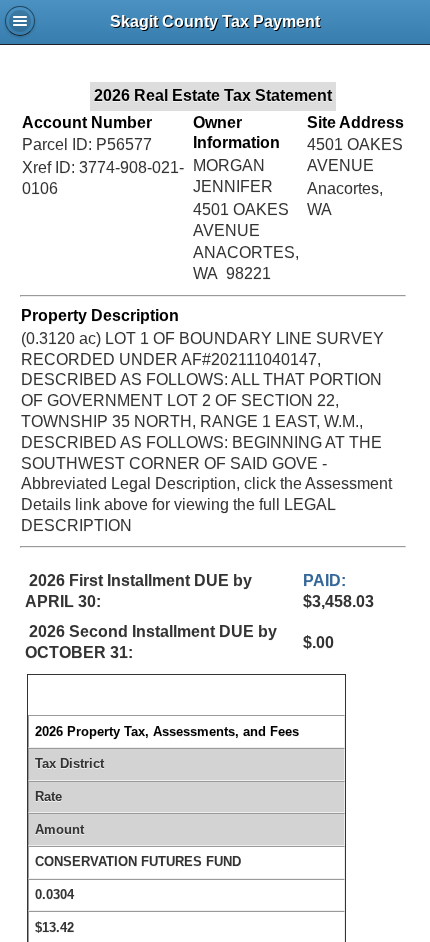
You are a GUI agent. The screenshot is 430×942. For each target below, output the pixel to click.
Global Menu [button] (20, 21)
